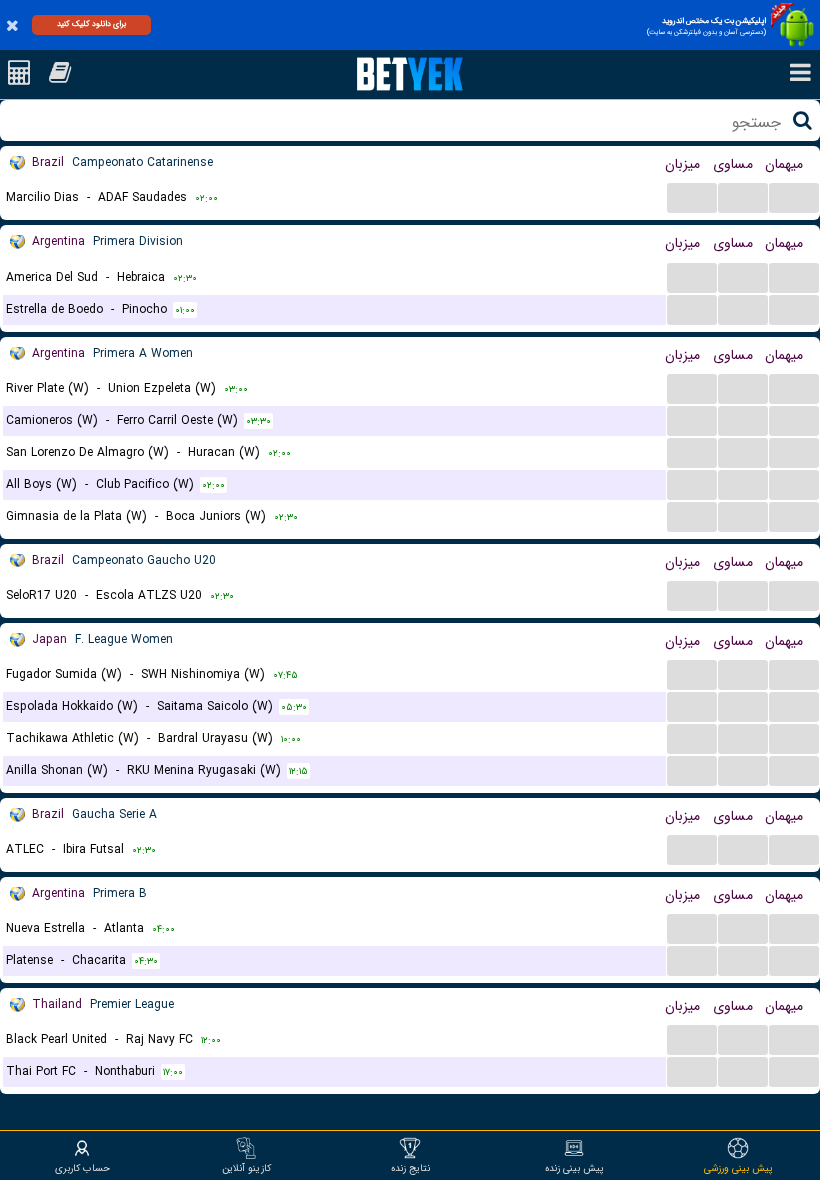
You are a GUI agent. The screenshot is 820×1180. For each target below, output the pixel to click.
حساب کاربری (82, 1168)
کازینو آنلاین (246, 1168)
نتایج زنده (410, 1168)
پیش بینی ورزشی (738, 1168)
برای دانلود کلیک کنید (91, 24)
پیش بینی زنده (574, 1168)
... (692, 196)
